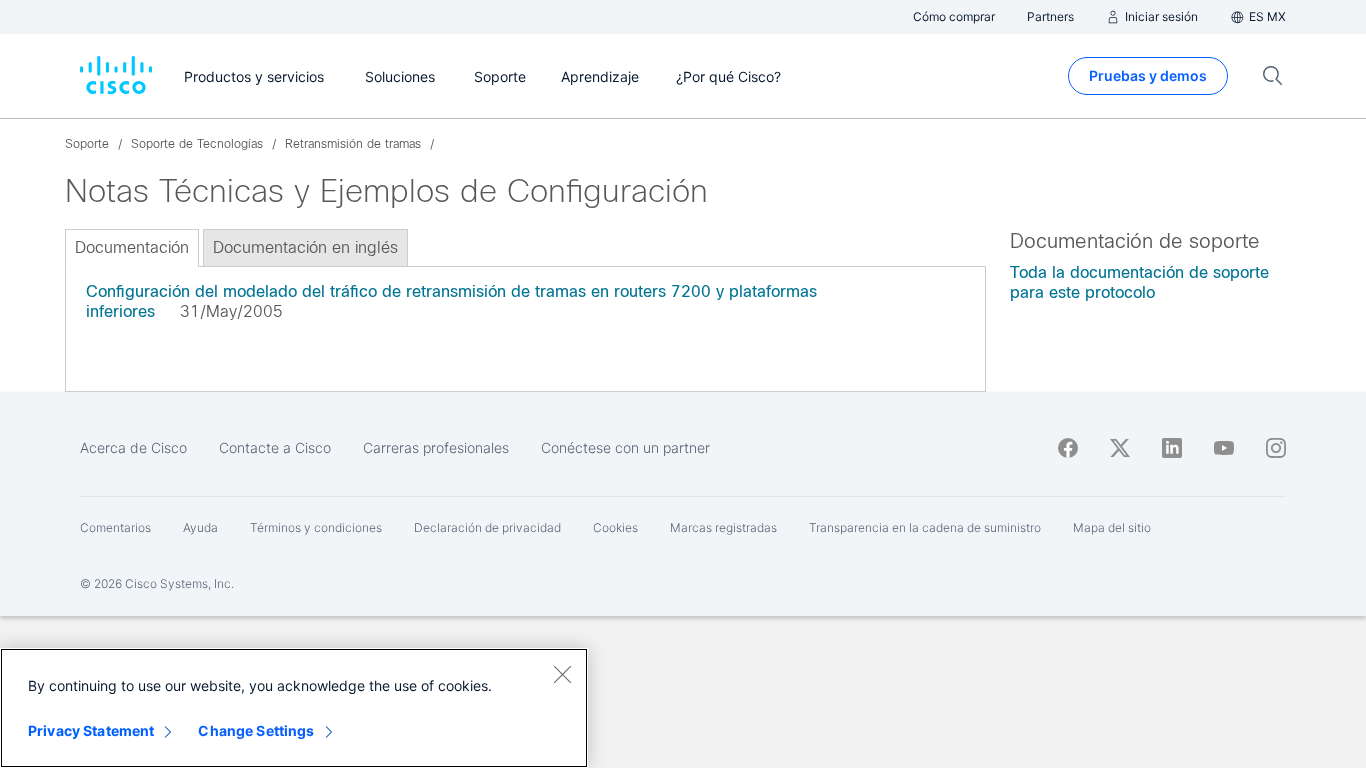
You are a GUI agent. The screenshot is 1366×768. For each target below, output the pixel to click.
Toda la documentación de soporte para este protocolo (1139, 282)
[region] (294, 708)
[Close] (562, 674)
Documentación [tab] (132, 247)
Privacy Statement (91, 730)
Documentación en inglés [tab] (305, 247)
